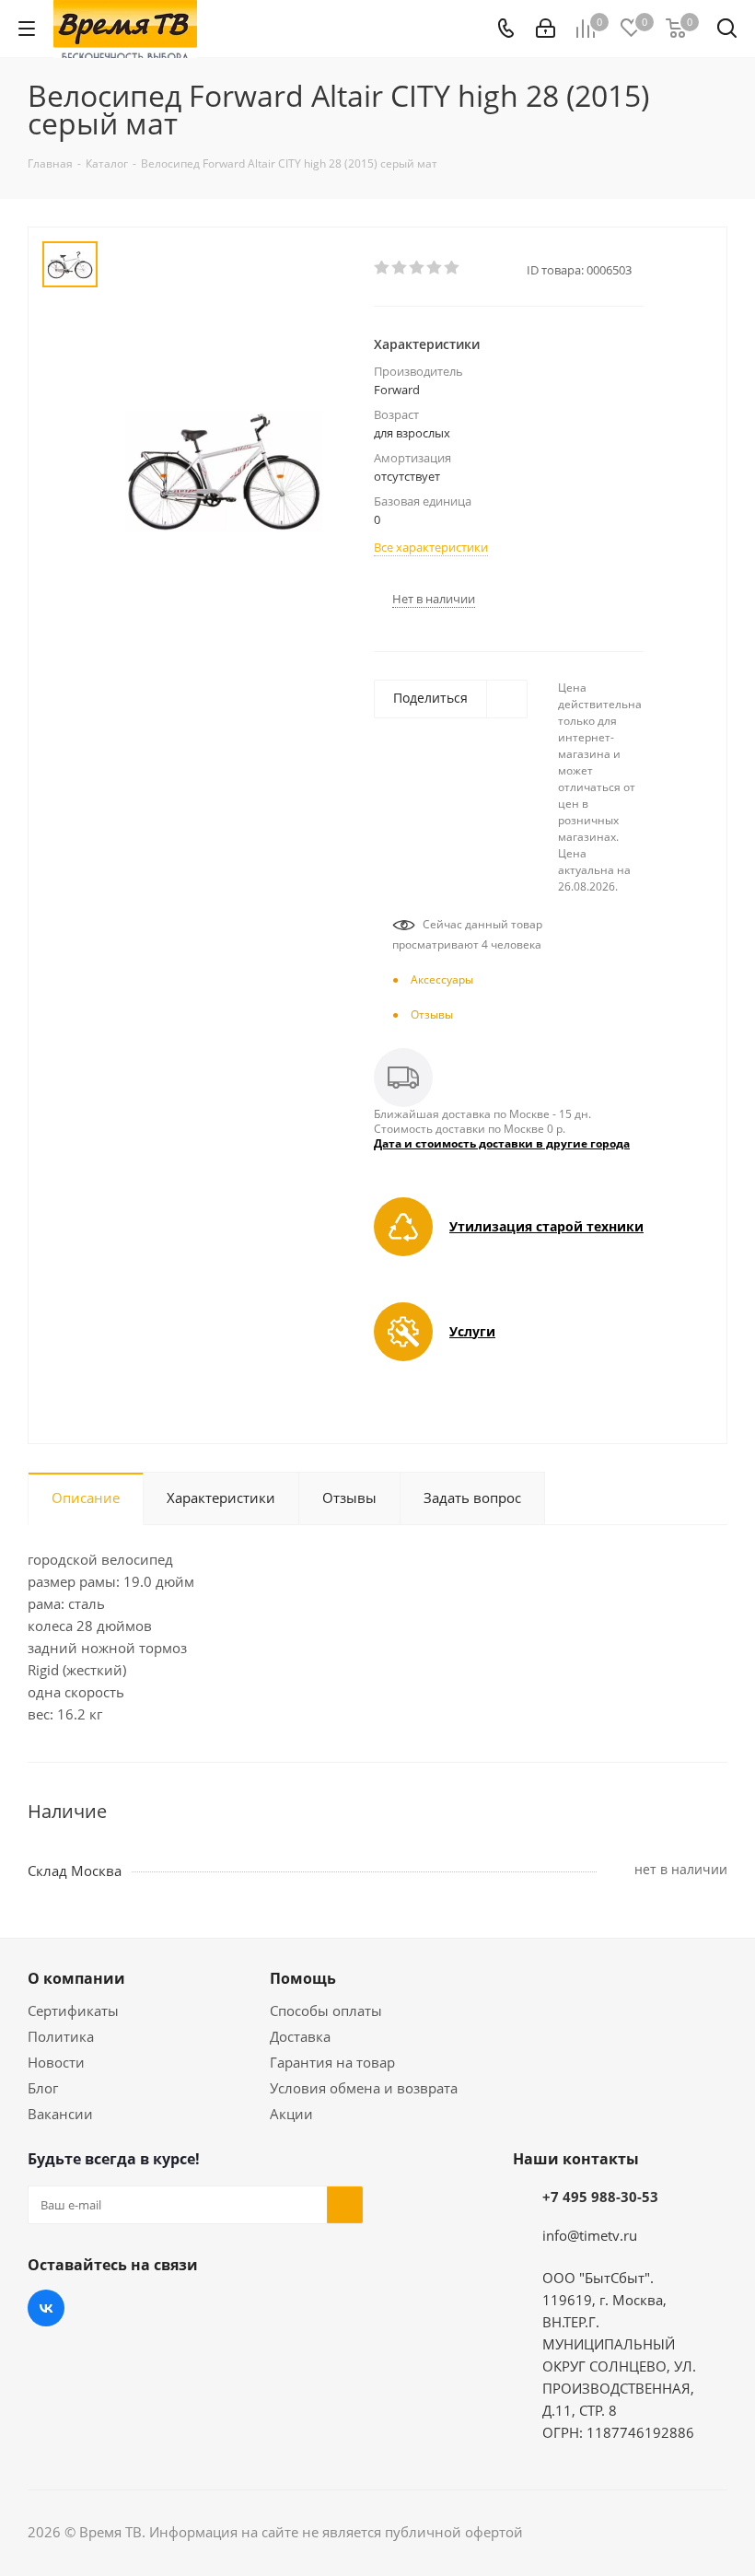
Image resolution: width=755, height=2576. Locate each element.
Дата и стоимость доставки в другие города (502, 1143)
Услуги (472, 1331)
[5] (453, 268)
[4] (435, 268)
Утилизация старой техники (546, 1226)
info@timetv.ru (590, 2235)
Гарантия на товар (332, 2062)
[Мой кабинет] (546, 29)
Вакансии (60, 2114)
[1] (383, 268)
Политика (61, 2036)
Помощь (303, 1978)
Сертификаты (73, 2011)
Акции (291, 2114)
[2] (400, 268)
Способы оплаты (326, 2011)
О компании (76, 1978)
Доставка (300, 2036)
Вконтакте (46, 2308)
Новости (56, 2062)
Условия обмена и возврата (364, 2088)
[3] (418, 268)
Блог (43, 2088)
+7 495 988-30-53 (600, 2197)
